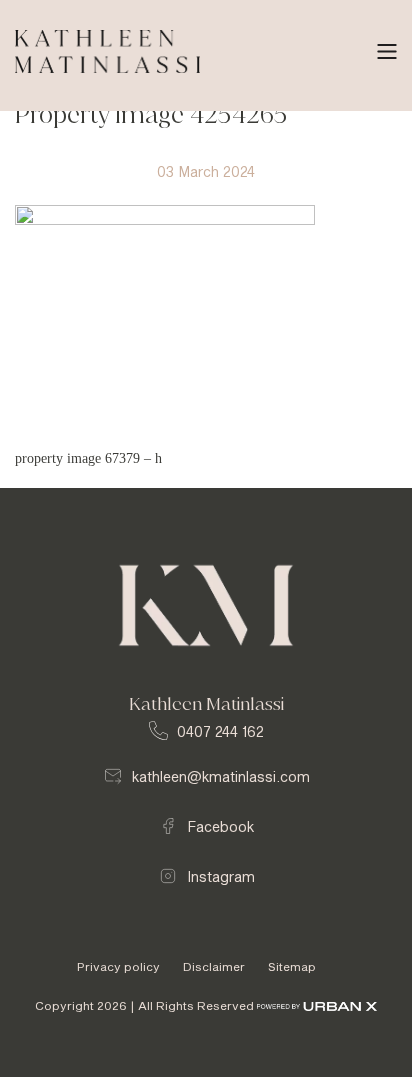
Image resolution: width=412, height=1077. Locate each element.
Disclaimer (215, 967)
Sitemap (292, 967)
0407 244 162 (220, 732)
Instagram (221, 877)
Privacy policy (120, 967)
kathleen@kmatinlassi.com (221, 777)
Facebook (220, 827)
